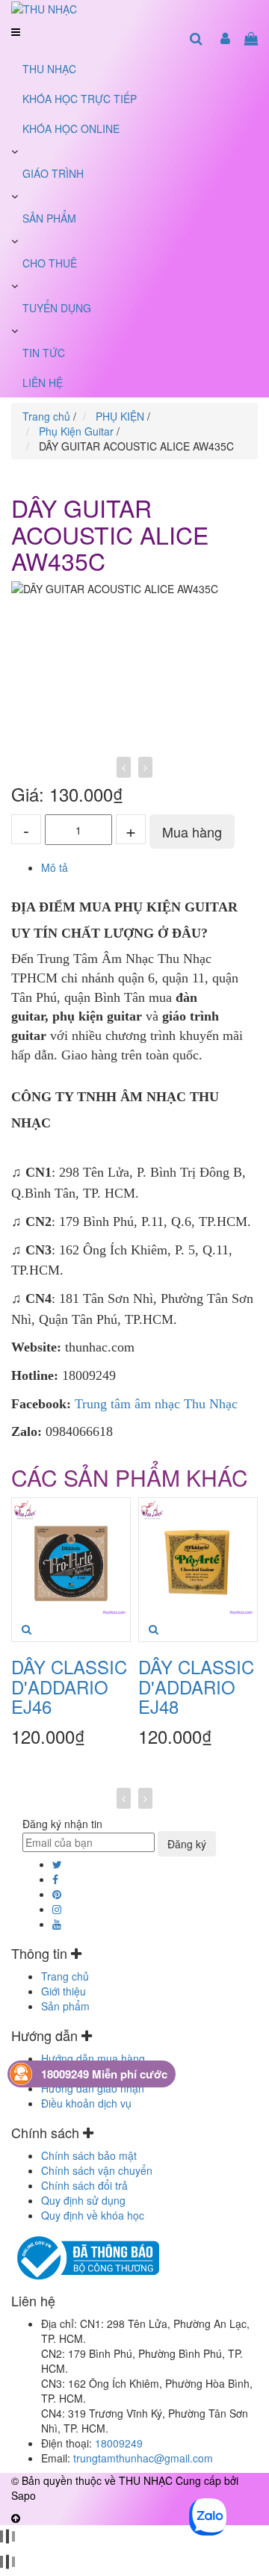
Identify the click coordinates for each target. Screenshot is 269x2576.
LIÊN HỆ (43, 383)
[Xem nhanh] (27, 1629)
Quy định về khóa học (93, 2215)
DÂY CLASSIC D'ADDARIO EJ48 (196, 1686)
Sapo (24, 2495)
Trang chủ (65, 1976)
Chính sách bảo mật (89, 2155)
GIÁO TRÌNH (53, 173)
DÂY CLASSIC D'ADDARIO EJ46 (69, 1686)
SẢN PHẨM (49, 218)
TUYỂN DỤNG (57, 308)
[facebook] (55, 1879)
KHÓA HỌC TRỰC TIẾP (80, 99)
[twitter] (57, 1864)
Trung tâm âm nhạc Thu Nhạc (156, 1404)
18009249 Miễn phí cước (104, 2074)
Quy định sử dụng (83, 2200)
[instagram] (57, 1909)
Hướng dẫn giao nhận (93, 2088)
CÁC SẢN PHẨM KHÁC (130, 1477)
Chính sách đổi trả (84, 2185)
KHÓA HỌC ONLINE (71, 129)
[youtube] (57, 1924)
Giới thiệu (64, 1991)
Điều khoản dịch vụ (86, 2103)
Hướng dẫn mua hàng (93, 2058)
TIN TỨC (44, 353)
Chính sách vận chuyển (97, 2170)
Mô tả (55, 867)
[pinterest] (57, 1894)
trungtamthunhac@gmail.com (143, 2458)
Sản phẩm (65, 2006)
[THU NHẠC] (44, 7)
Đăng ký (187, 1844)
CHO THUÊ (50, 263)
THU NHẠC (49, 69)
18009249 (119, 2443)
